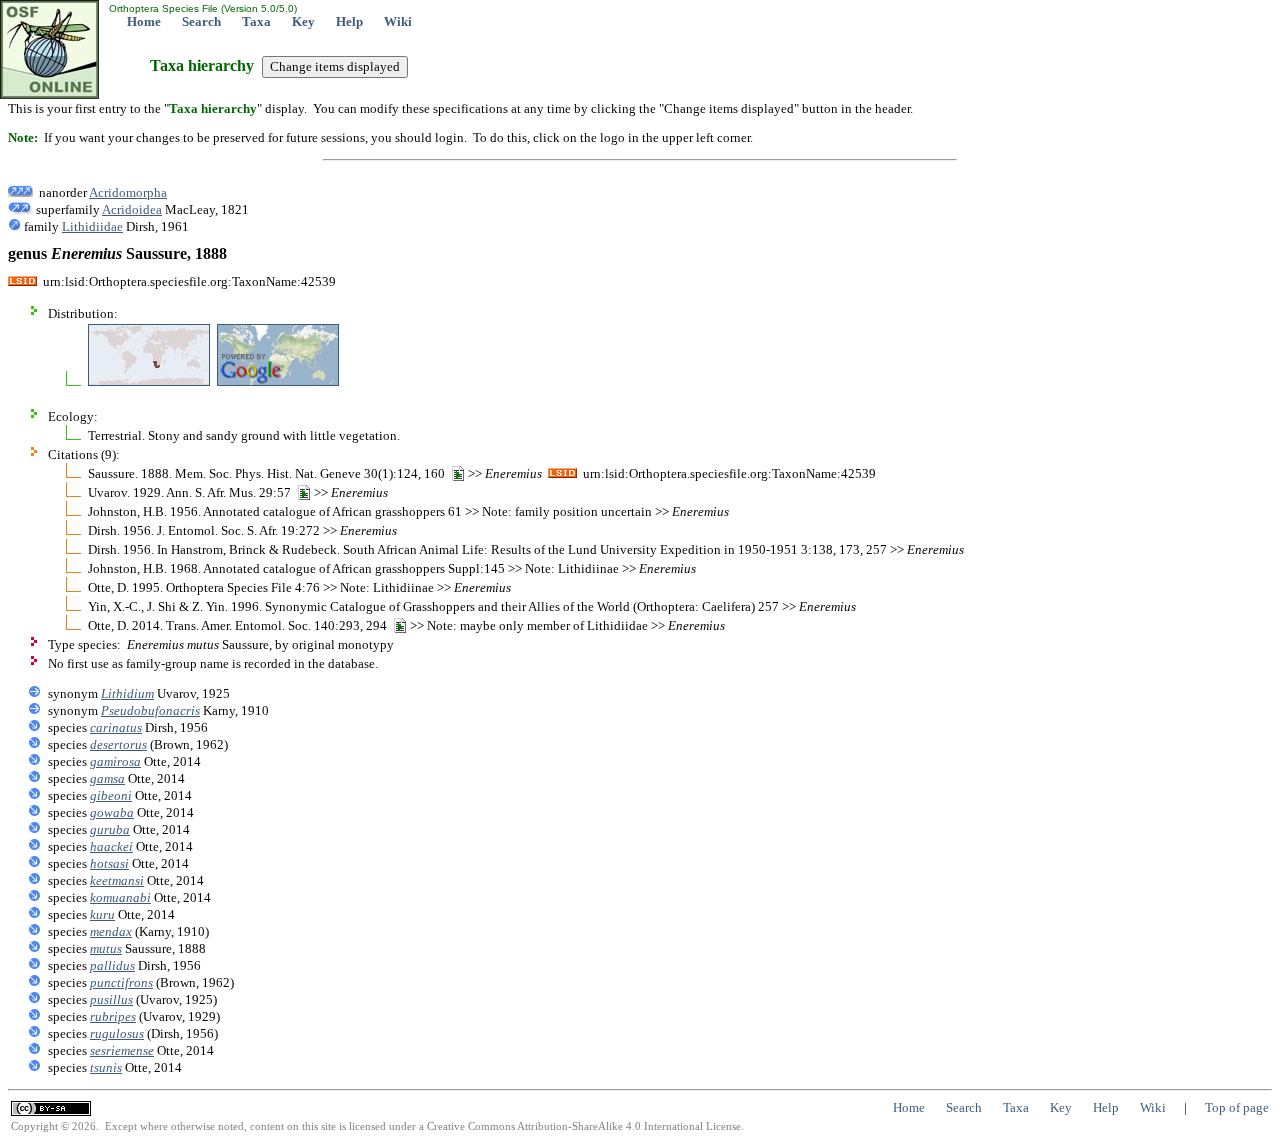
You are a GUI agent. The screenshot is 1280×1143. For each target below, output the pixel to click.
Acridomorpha (128, 192)
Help (349, 21)
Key (303, 21)
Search (201, 21)
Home (144, 21)
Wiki (398, 21)
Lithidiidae (92, 226)
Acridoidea (132, 209)
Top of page (1237, 1107)
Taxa (256, 21)
